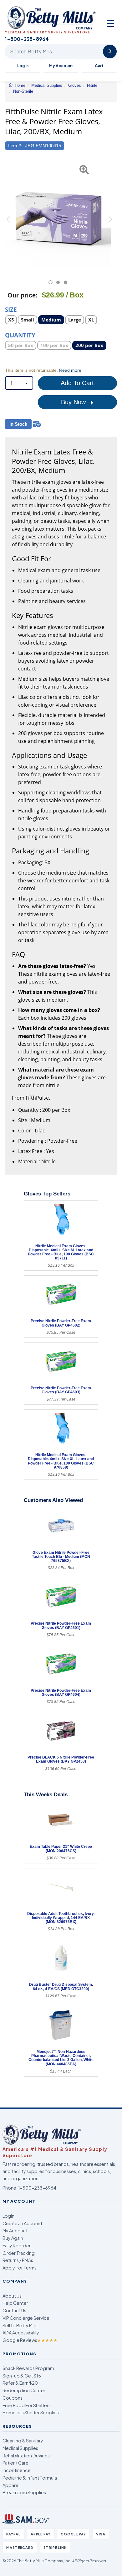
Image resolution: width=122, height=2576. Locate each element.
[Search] (110, 52)
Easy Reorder (17, 2245)
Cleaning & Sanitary (23, 2441)
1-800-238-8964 (37, 2188)
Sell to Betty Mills (20, 2325)
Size (11, 309)
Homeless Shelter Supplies (31, 2412)
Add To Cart (77, 383)
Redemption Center (24, 2390)
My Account (61, 66)
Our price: (23, 295)
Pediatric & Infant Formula (30, 2478)
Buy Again (13, 2238)
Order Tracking (19, 2253)
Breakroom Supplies (24, 2492)
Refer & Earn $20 (20, 2383)
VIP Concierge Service (26, 2318)
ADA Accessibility (21, 2333)
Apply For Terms (20, 2268)
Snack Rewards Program (28, 2368)
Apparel (11, 2485)
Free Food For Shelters (27, 2405)
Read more (70, 370)
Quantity (20, 335)
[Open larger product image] (58, 215)
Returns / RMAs (18, 2260)
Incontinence (17, 2470)
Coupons (13, 2398)
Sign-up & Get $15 (22, 2376)
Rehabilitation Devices (26, 2456)
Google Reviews (30, 2340)
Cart (99, 66)
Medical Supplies (20, 2448)
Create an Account (22, 2223)
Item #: (15, 146)
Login (8, 2216)
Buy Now (74, 402)
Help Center (15, 2303)
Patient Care (15, 2463)
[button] (9, 222)
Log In (23, 66)
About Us (12, 2296)
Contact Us (14, 2310)
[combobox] (19, 383)
